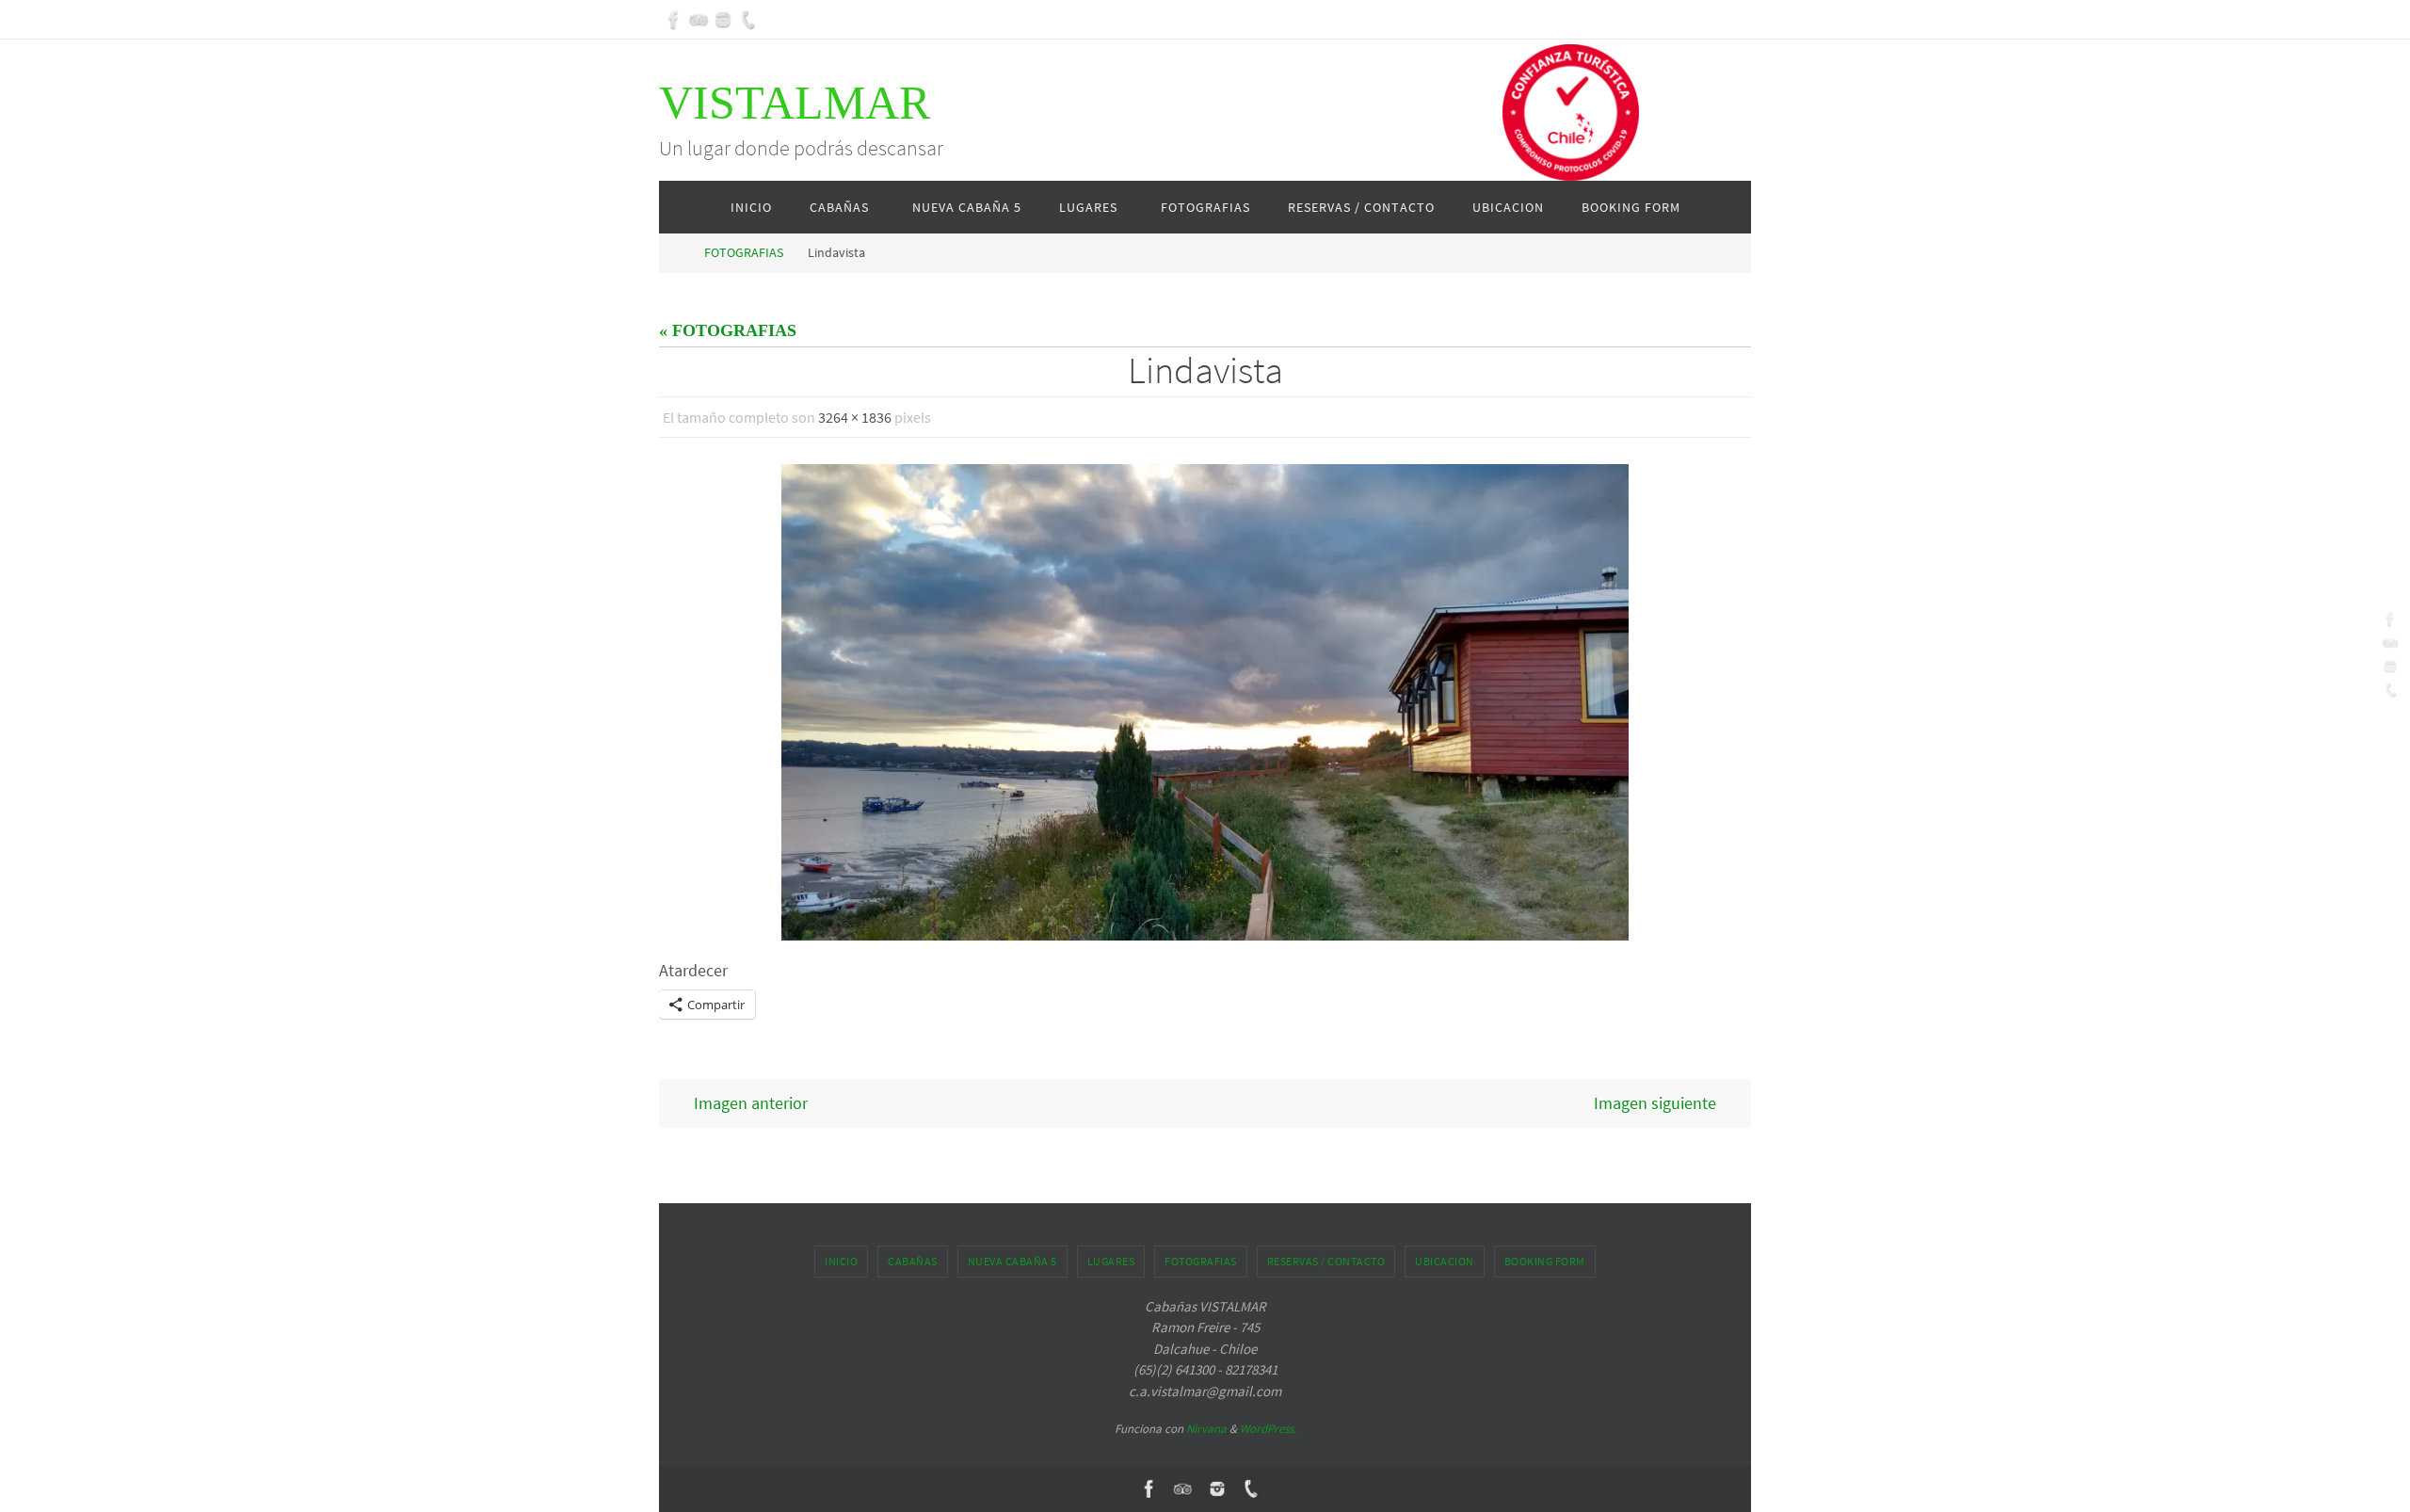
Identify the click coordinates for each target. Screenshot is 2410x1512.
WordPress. (1268, 1429)
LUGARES (1111, 1261)
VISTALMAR (795, 103)
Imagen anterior (751, 1103)
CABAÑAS (913, 1261)
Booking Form (1545, 1261)
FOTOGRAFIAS (744, 252)
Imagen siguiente (1655, 1103)
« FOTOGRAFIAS (728, 330)
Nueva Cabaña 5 (1012, 1261)
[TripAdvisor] (699, 19)
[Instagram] (723, 19)
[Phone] (747, 19)
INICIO (841, 1261)
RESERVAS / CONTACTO (1326, 1261)
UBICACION (1445, 1261)
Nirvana (1206, 1429)
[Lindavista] (1205, 702)
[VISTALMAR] (674, 19)
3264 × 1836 (855, 417)
